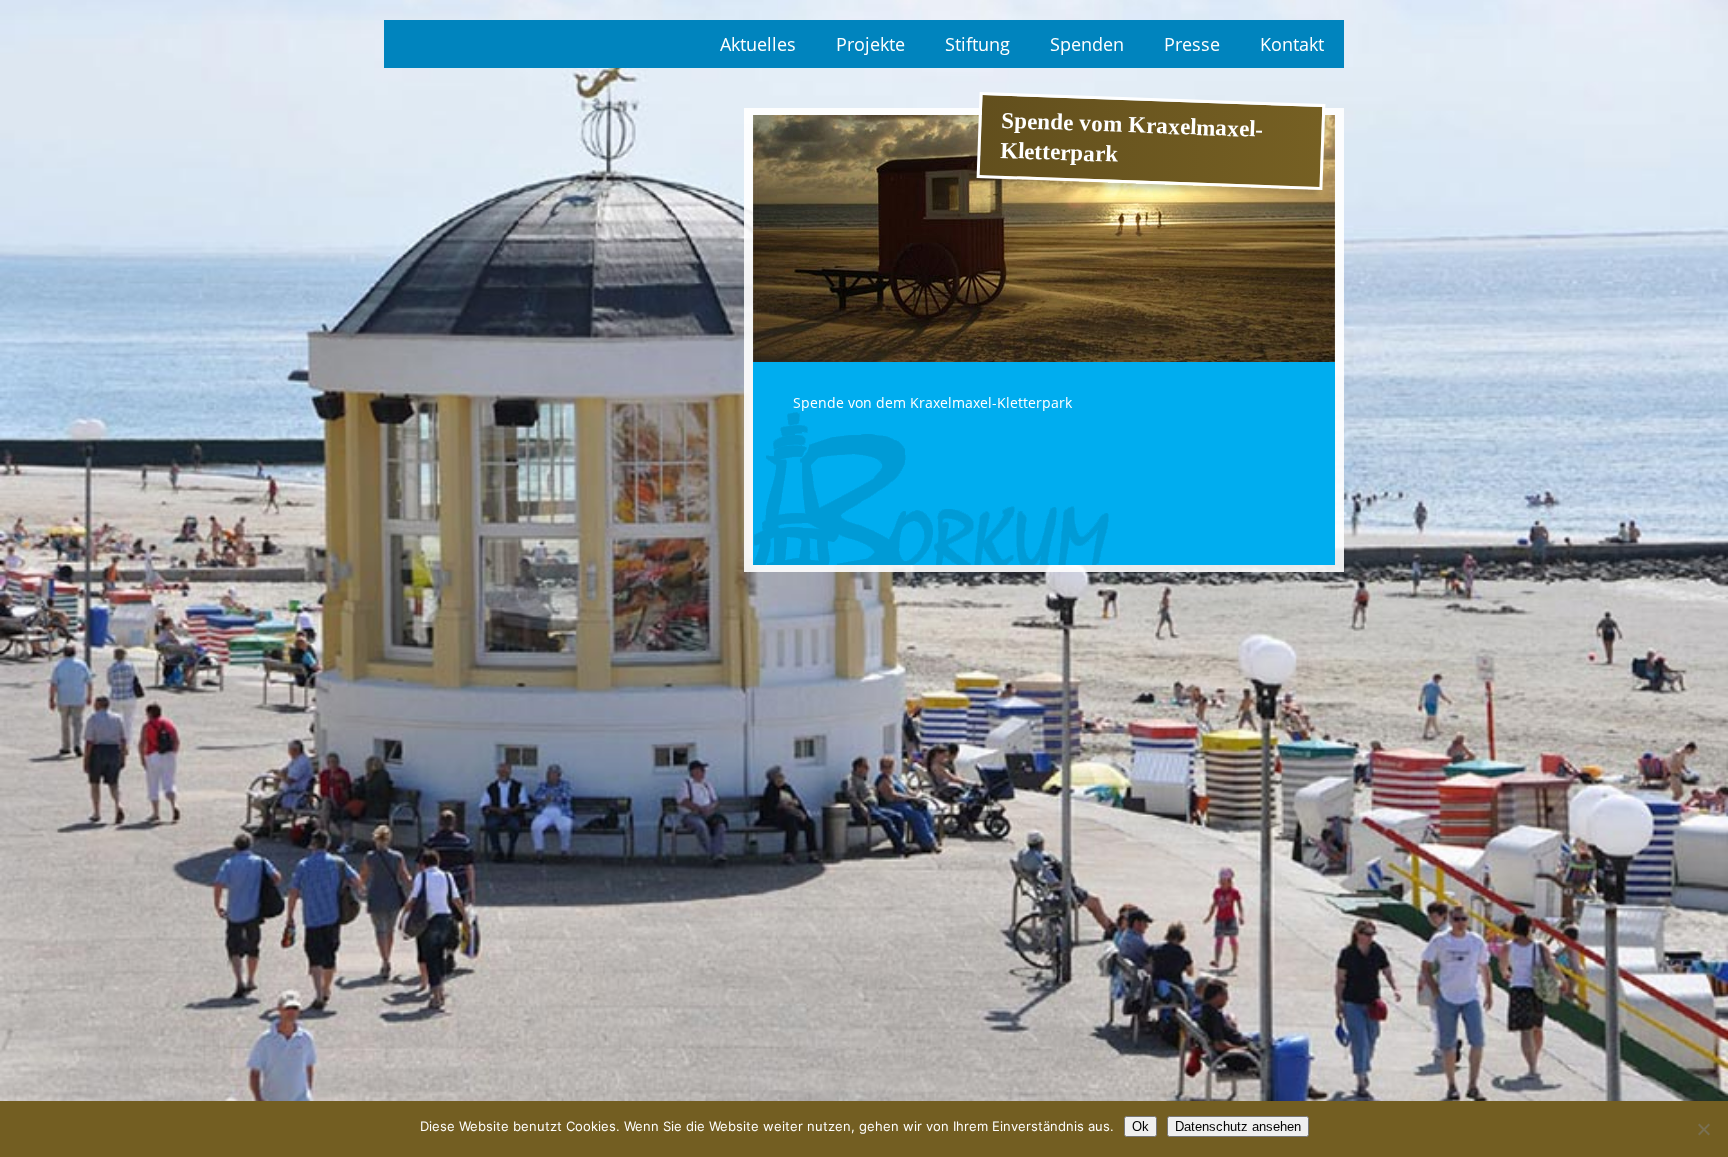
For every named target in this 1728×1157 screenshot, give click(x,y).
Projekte (870, 44)
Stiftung (977, 44)
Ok (1140, 1126)
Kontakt (1292, 44)
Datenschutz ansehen (1238, 1126)
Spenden (1087, 44)
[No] (1703, 1129)
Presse (1192, 44)
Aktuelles (758, 44)
